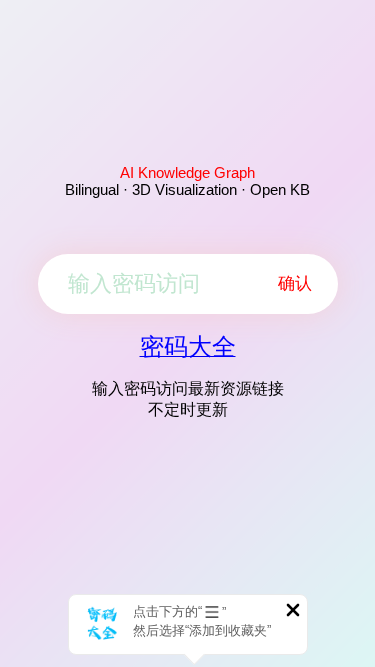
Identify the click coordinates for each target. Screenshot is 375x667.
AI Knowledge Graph (187, 172)
